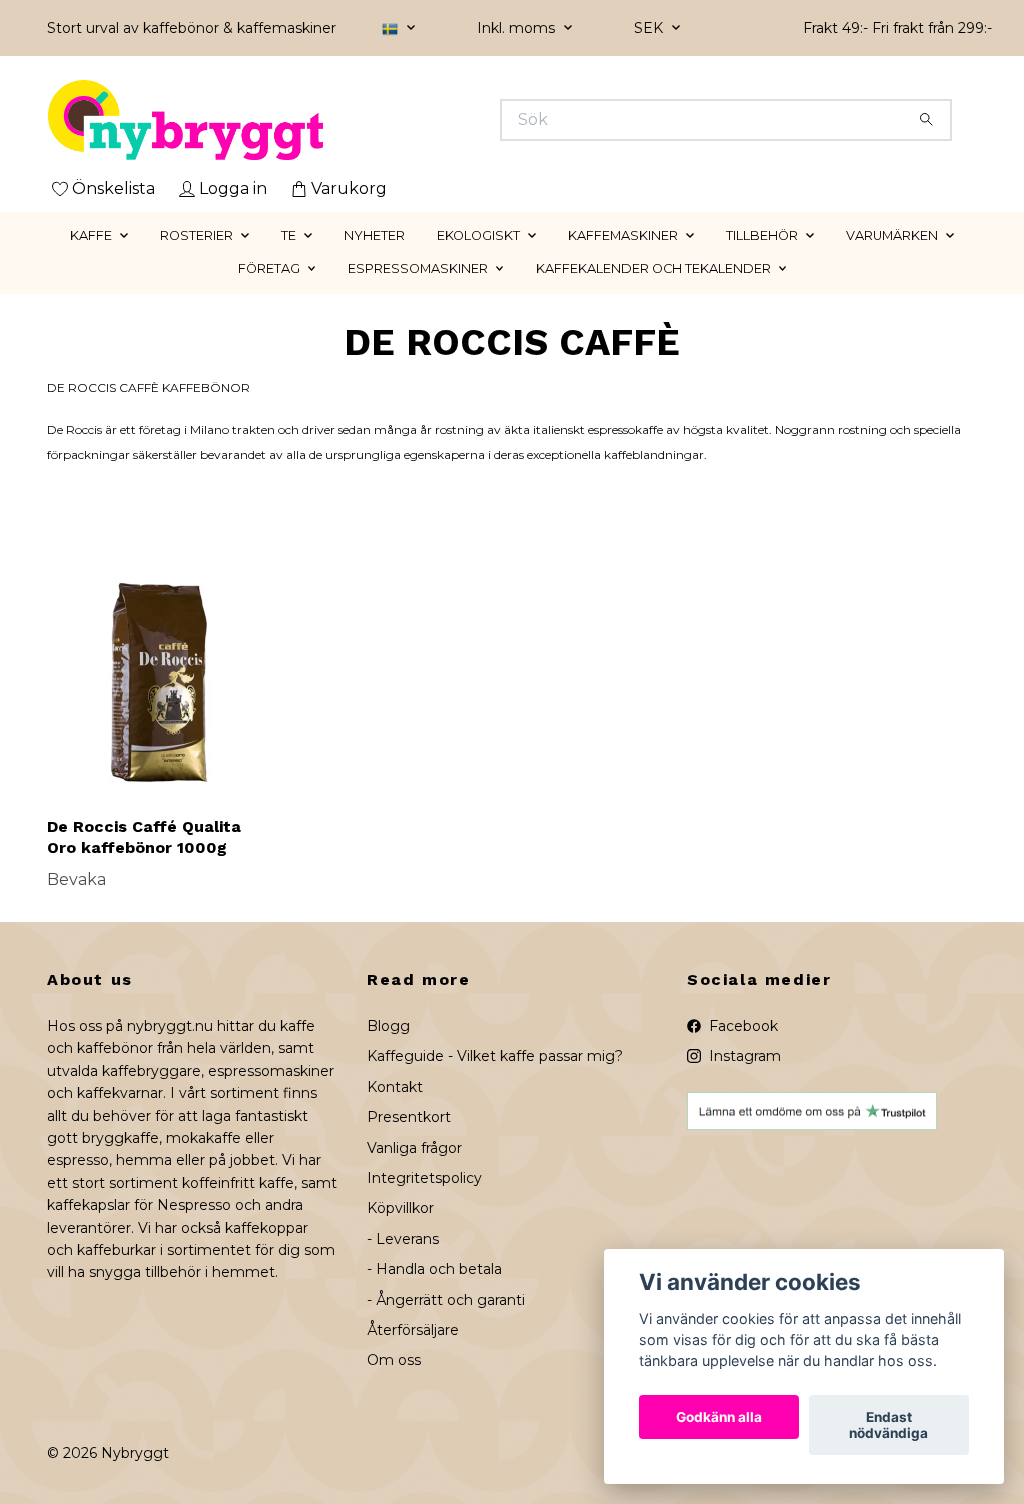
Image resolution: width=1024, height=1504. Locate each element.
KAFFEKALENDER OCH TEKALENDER (653, 268)
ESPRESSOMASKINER (418, 268)
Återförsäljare (413, 1330)
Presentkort (409, 1117)
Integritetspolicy (424, 1178)
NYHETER (374, 235)
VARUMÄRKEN (892, 235)
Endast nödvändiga (888, 1425)
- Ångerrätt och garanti (446, 1300)
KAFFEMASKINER (623, 235)
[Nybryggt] (280, 120)
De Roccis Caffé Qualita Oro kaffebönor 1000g (144, 837)
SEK (650, 28)
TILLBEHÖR (762, 235)
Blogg (388, 1026)
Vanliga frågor (414, 1148)
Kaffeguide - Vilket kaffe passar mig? (495, 1056)
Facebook (741, 1026)
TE (288, 235)
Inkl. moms (518, 28)
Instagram (743, 1056)
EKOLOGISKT (478, 235)
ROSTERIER (196, 235)
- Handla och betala (434, 1269)
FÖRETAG (269, 268)
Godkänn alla (719, 1417)
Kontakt (395, 1087)
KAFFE (91, 235)
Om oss (394, 1360)
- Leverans (403, 1239)
